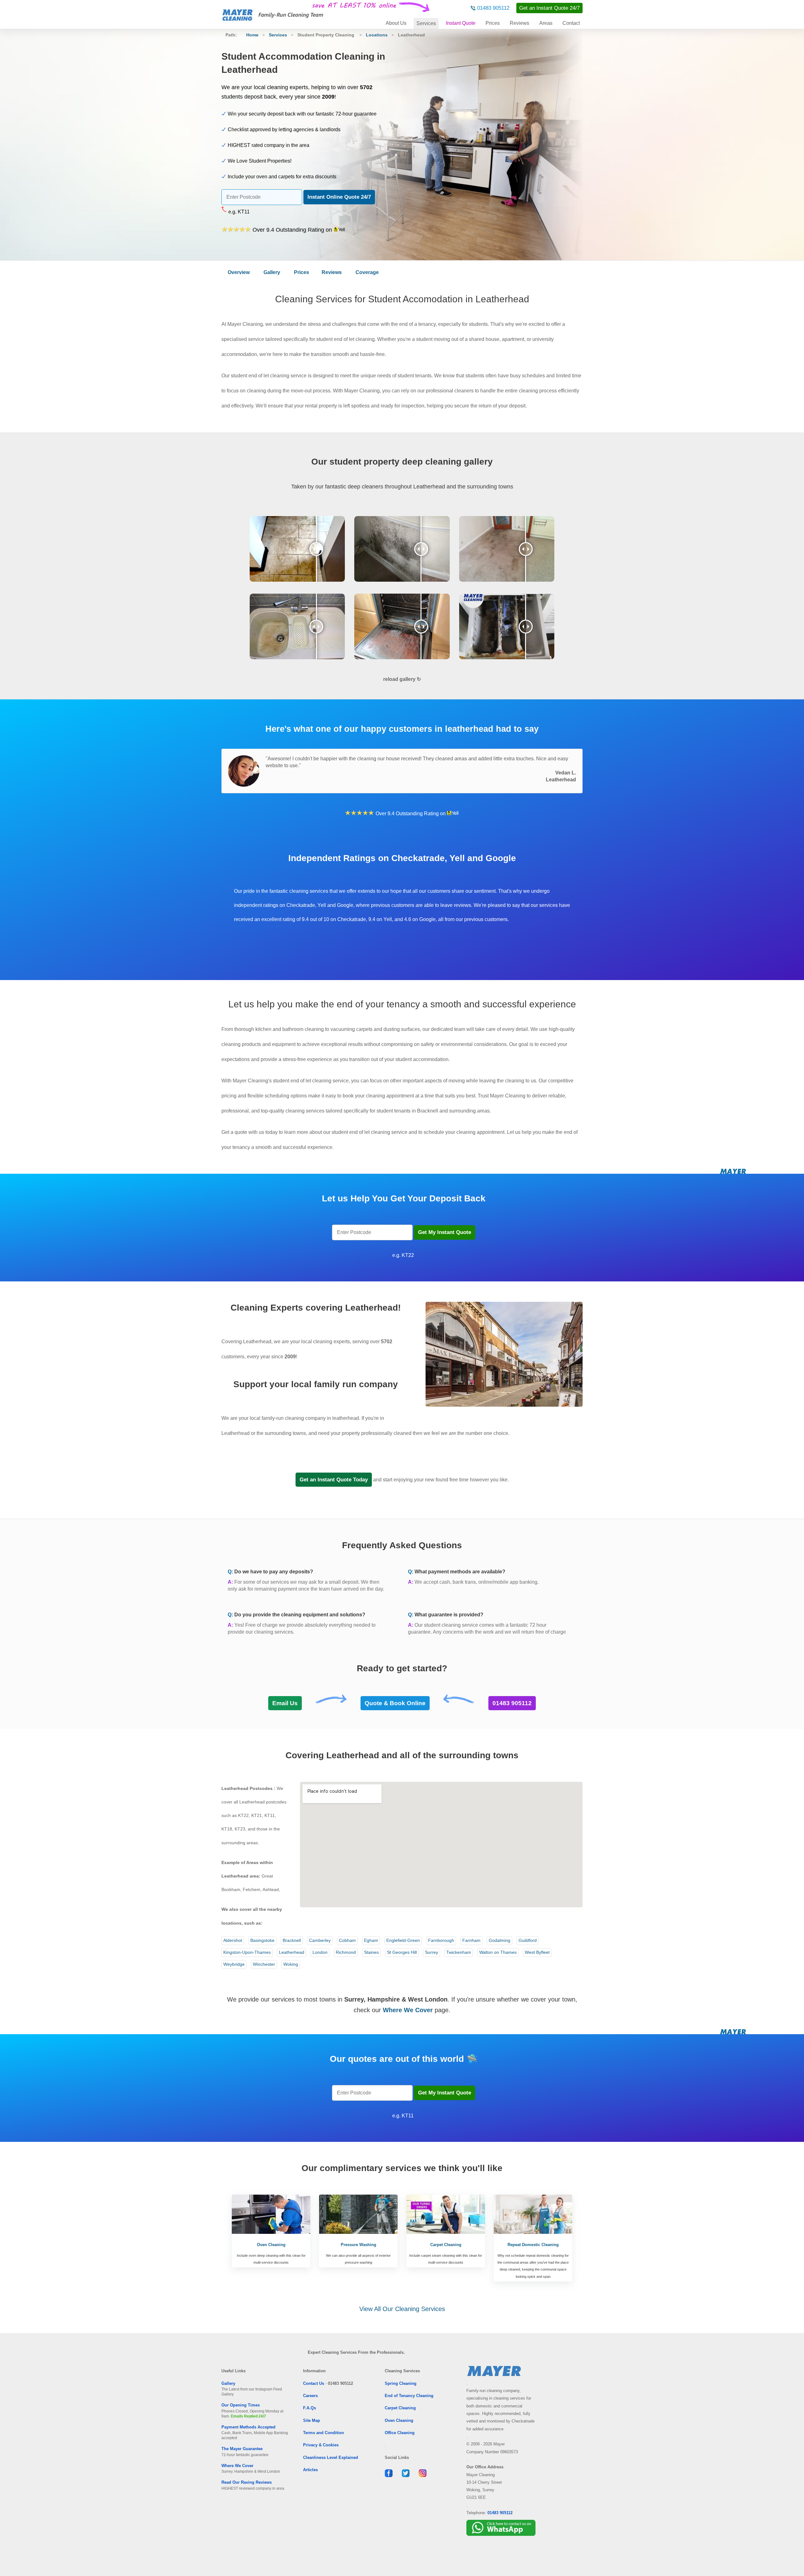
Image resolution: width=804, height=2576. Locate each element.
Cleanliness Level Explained (331, 2457)
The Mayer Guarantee (242, 2449)
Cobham (347, 1940)
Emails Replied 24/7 (248, 2416)
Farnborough (441, 1940)
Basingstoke (262, 1940)
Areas (546, 23)
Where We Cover (237, 2466)
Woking (291, 1964)
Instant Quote (461, 23)
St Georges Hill (402, 1952)
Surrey (432, 1952)
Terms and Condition (323, 2433)
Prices (493, 23)
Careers (310, 2396)
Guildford (528, 1940)
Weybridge (234, 1964)
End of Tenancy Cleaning (409, 2396)
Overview (239, 272)
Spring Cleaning (401, 2383)
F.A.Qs (310, 2408)
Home (252, 35)
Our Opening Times (241, 2405)
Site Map (312, 2420)
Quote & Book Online (395, 1703)
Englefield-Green (403, 1940)
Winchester (264, 1964)
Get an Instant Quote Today (334, 1480)
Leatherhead (292, 1952)
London (320, 1952)
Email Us (285, 1703)
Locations (377, 35)
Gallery (272, 272)
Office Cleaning (400, 2433)
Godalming (500, 1940)
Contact (571, 23)
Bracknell (292, 1940)
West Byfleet (537, 1952)
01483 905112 (493, 8)
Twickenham (459, 1952)
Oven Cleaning (399, 2420)
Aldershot (233, 1940)
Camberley (320, 1940)
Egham (371, 1940)
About (396, 23)
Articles (310, 2470)
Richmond (346, 1952)
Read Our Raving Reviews (247, 2482)
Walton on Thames (498, 1952)
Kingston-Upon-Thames (247, 1952)
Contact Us (314, 2383)
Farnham (471, 1940)
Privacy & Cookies (321, 2445)
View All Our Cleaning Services (402, 2309)
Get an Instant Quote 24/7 (549, 8)
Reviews (519, 23)
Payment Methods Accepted (248, 2427)
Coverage (367, 272)
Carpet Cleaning (400, 2408)
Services (426, 23)
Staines (371, 1952)
